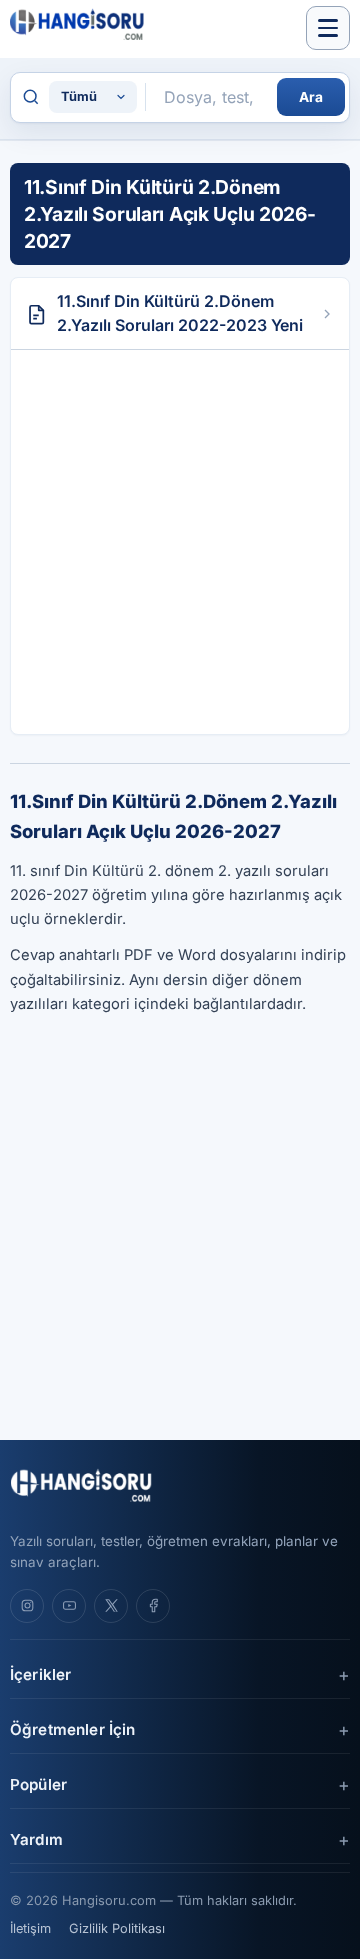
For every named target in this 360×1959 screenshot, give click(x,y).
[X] (111, 1606)
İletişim (30, 1928)
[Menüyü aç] (328, 28)
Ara (311, 97)
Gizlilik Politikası (117, 1928)
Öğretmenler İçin (72, 1729)
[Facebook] (153, 1606)
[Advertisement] (180, 542)
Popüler (38, 1784)
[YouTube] (69, 1606)
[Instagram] (27, 1606)
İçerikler (40, 1674)
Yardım (36, 1839)
